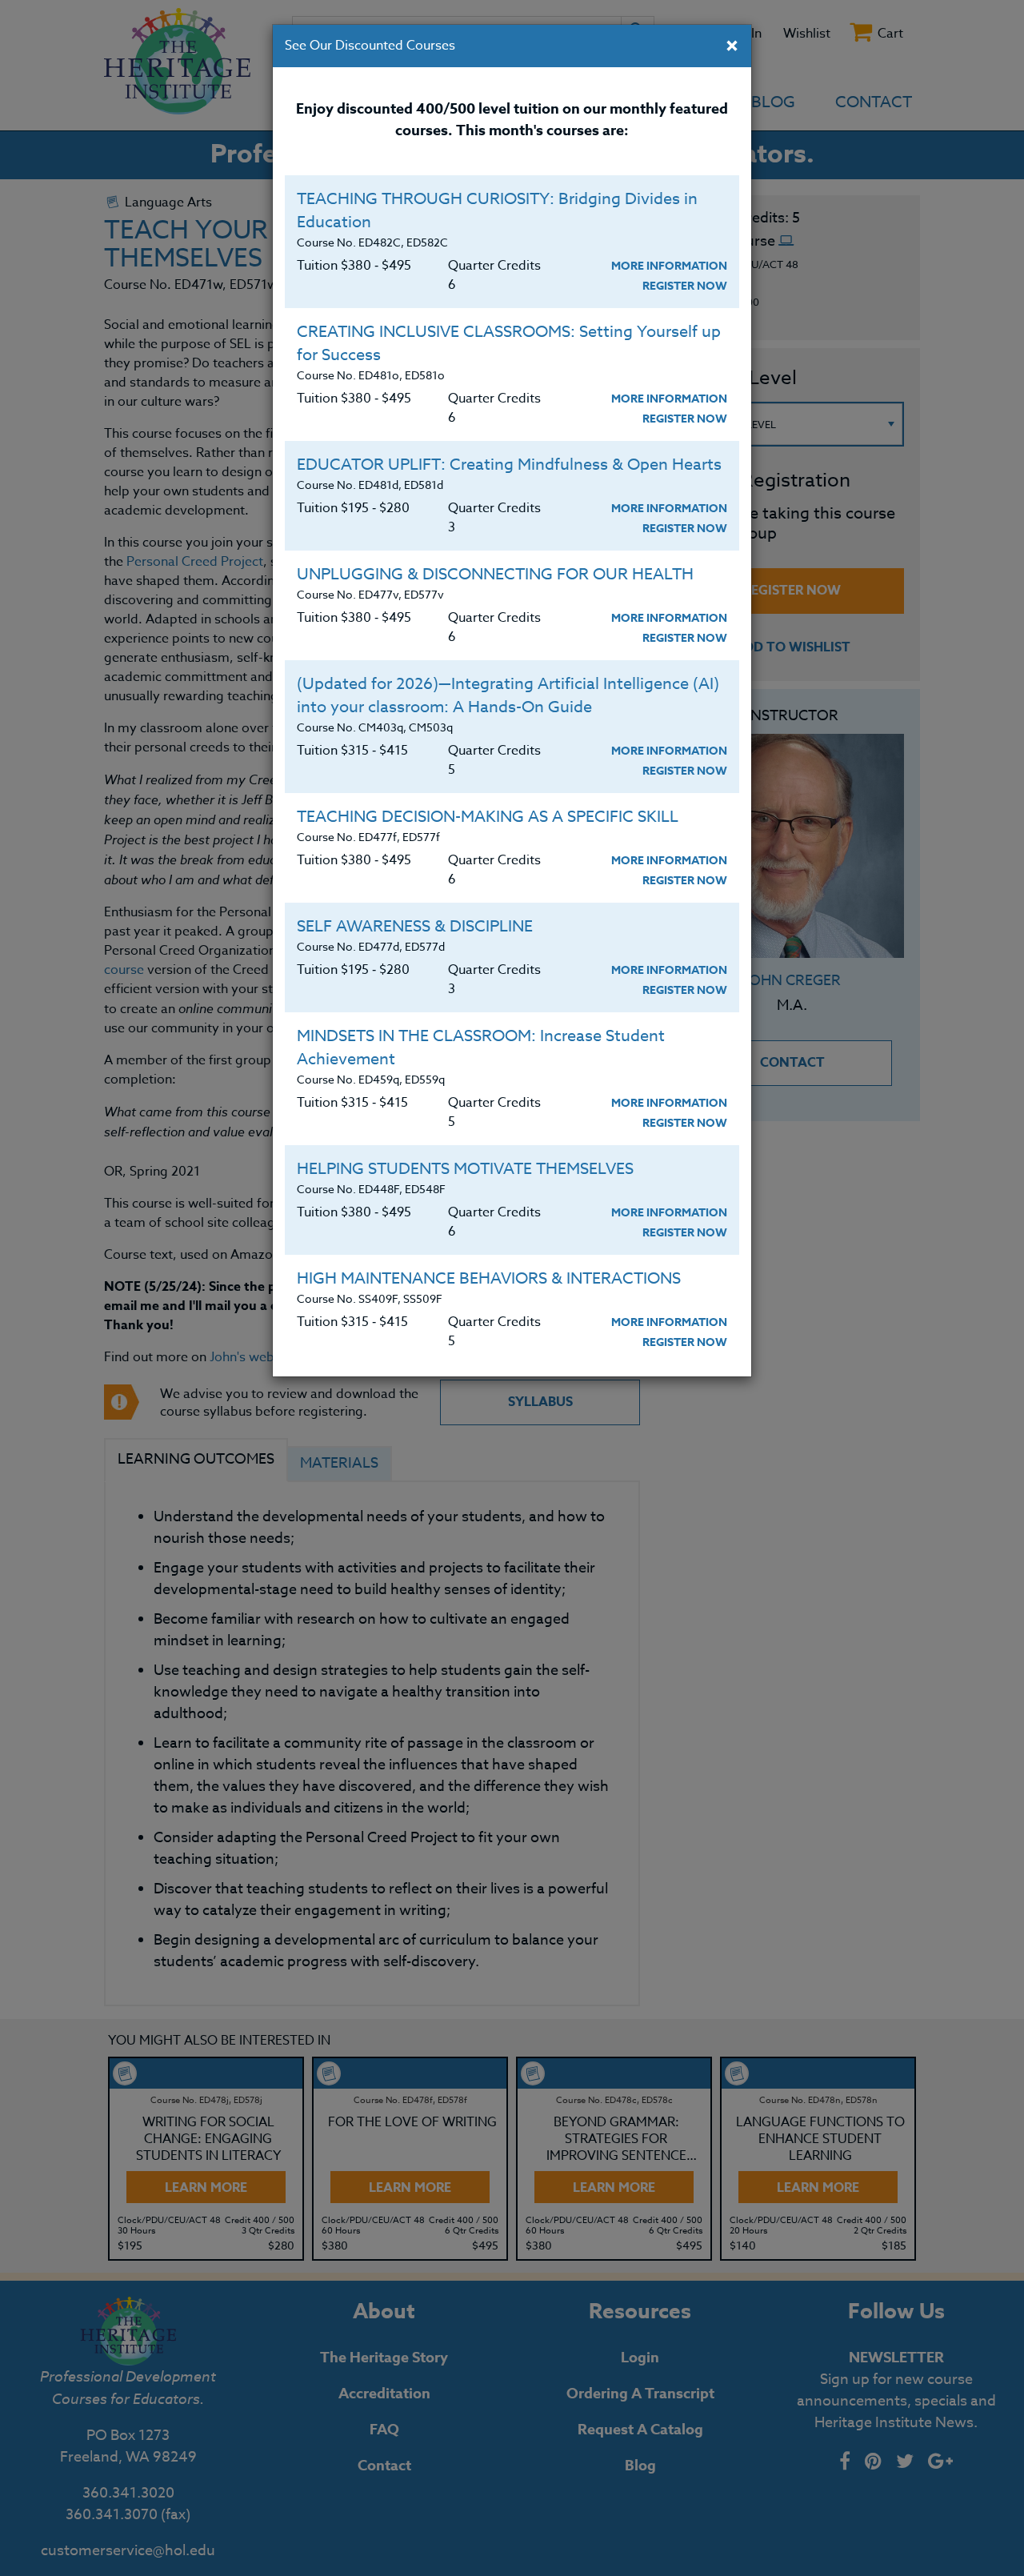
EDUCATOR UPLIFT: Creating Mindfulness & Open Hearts (509, 465)
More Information (669, 266)
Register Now (685, 286)
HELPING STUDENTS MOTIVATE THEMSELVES (465, 1169)
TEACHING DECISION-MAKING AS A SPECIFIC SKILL (488, 817)
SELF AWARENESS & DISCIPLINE (415, 926)
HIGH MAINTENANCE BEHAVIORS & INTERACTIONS (489, 1278)
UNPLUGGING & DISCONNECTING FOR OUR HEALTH (495, 574)
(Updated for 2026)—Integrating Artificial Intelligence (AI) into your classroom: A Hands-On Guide (508, 695)
